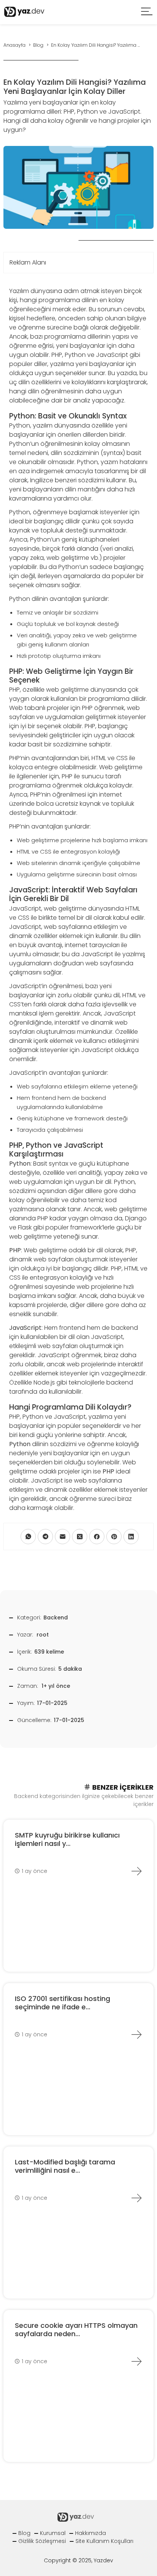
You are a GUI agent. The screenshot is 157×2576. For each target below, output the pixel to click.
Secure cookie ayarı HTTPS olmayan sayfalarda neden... (76, 2330)
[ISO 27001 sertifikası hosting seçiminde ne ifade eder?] (136, 2034)
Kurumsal (53, 2533)
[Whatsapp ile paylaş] (28, 1537)
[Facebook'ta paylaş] (97, 1537)
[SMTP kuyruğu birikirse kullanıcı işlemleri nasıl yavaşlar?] (136, 1871)
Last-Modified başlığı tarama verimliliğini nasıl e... (65, 2166)
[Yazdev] (24, 12)
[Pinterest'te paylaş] (114, 1537)
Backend (56, 1618)
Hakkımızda (91, 2533)
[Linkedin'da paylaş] (131, 1537)
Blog (24, 2533)
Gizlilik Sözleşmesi (42, 2541)
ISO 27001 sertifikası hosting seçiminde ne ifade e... (62, 2003)
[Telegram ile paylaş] (45, 1537)
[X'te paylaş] (80, 1537)
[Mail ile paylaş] (62, 1537)
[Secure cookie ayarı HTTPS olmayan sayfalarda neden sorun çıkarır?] (136, 2361)
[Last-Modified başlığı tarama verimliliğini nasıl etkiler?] (136, 2198)
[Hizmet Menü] (147, 12)
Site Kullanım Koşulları (104, 2541)
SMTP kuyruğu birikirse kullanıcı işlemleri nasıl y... (67, 1839)
